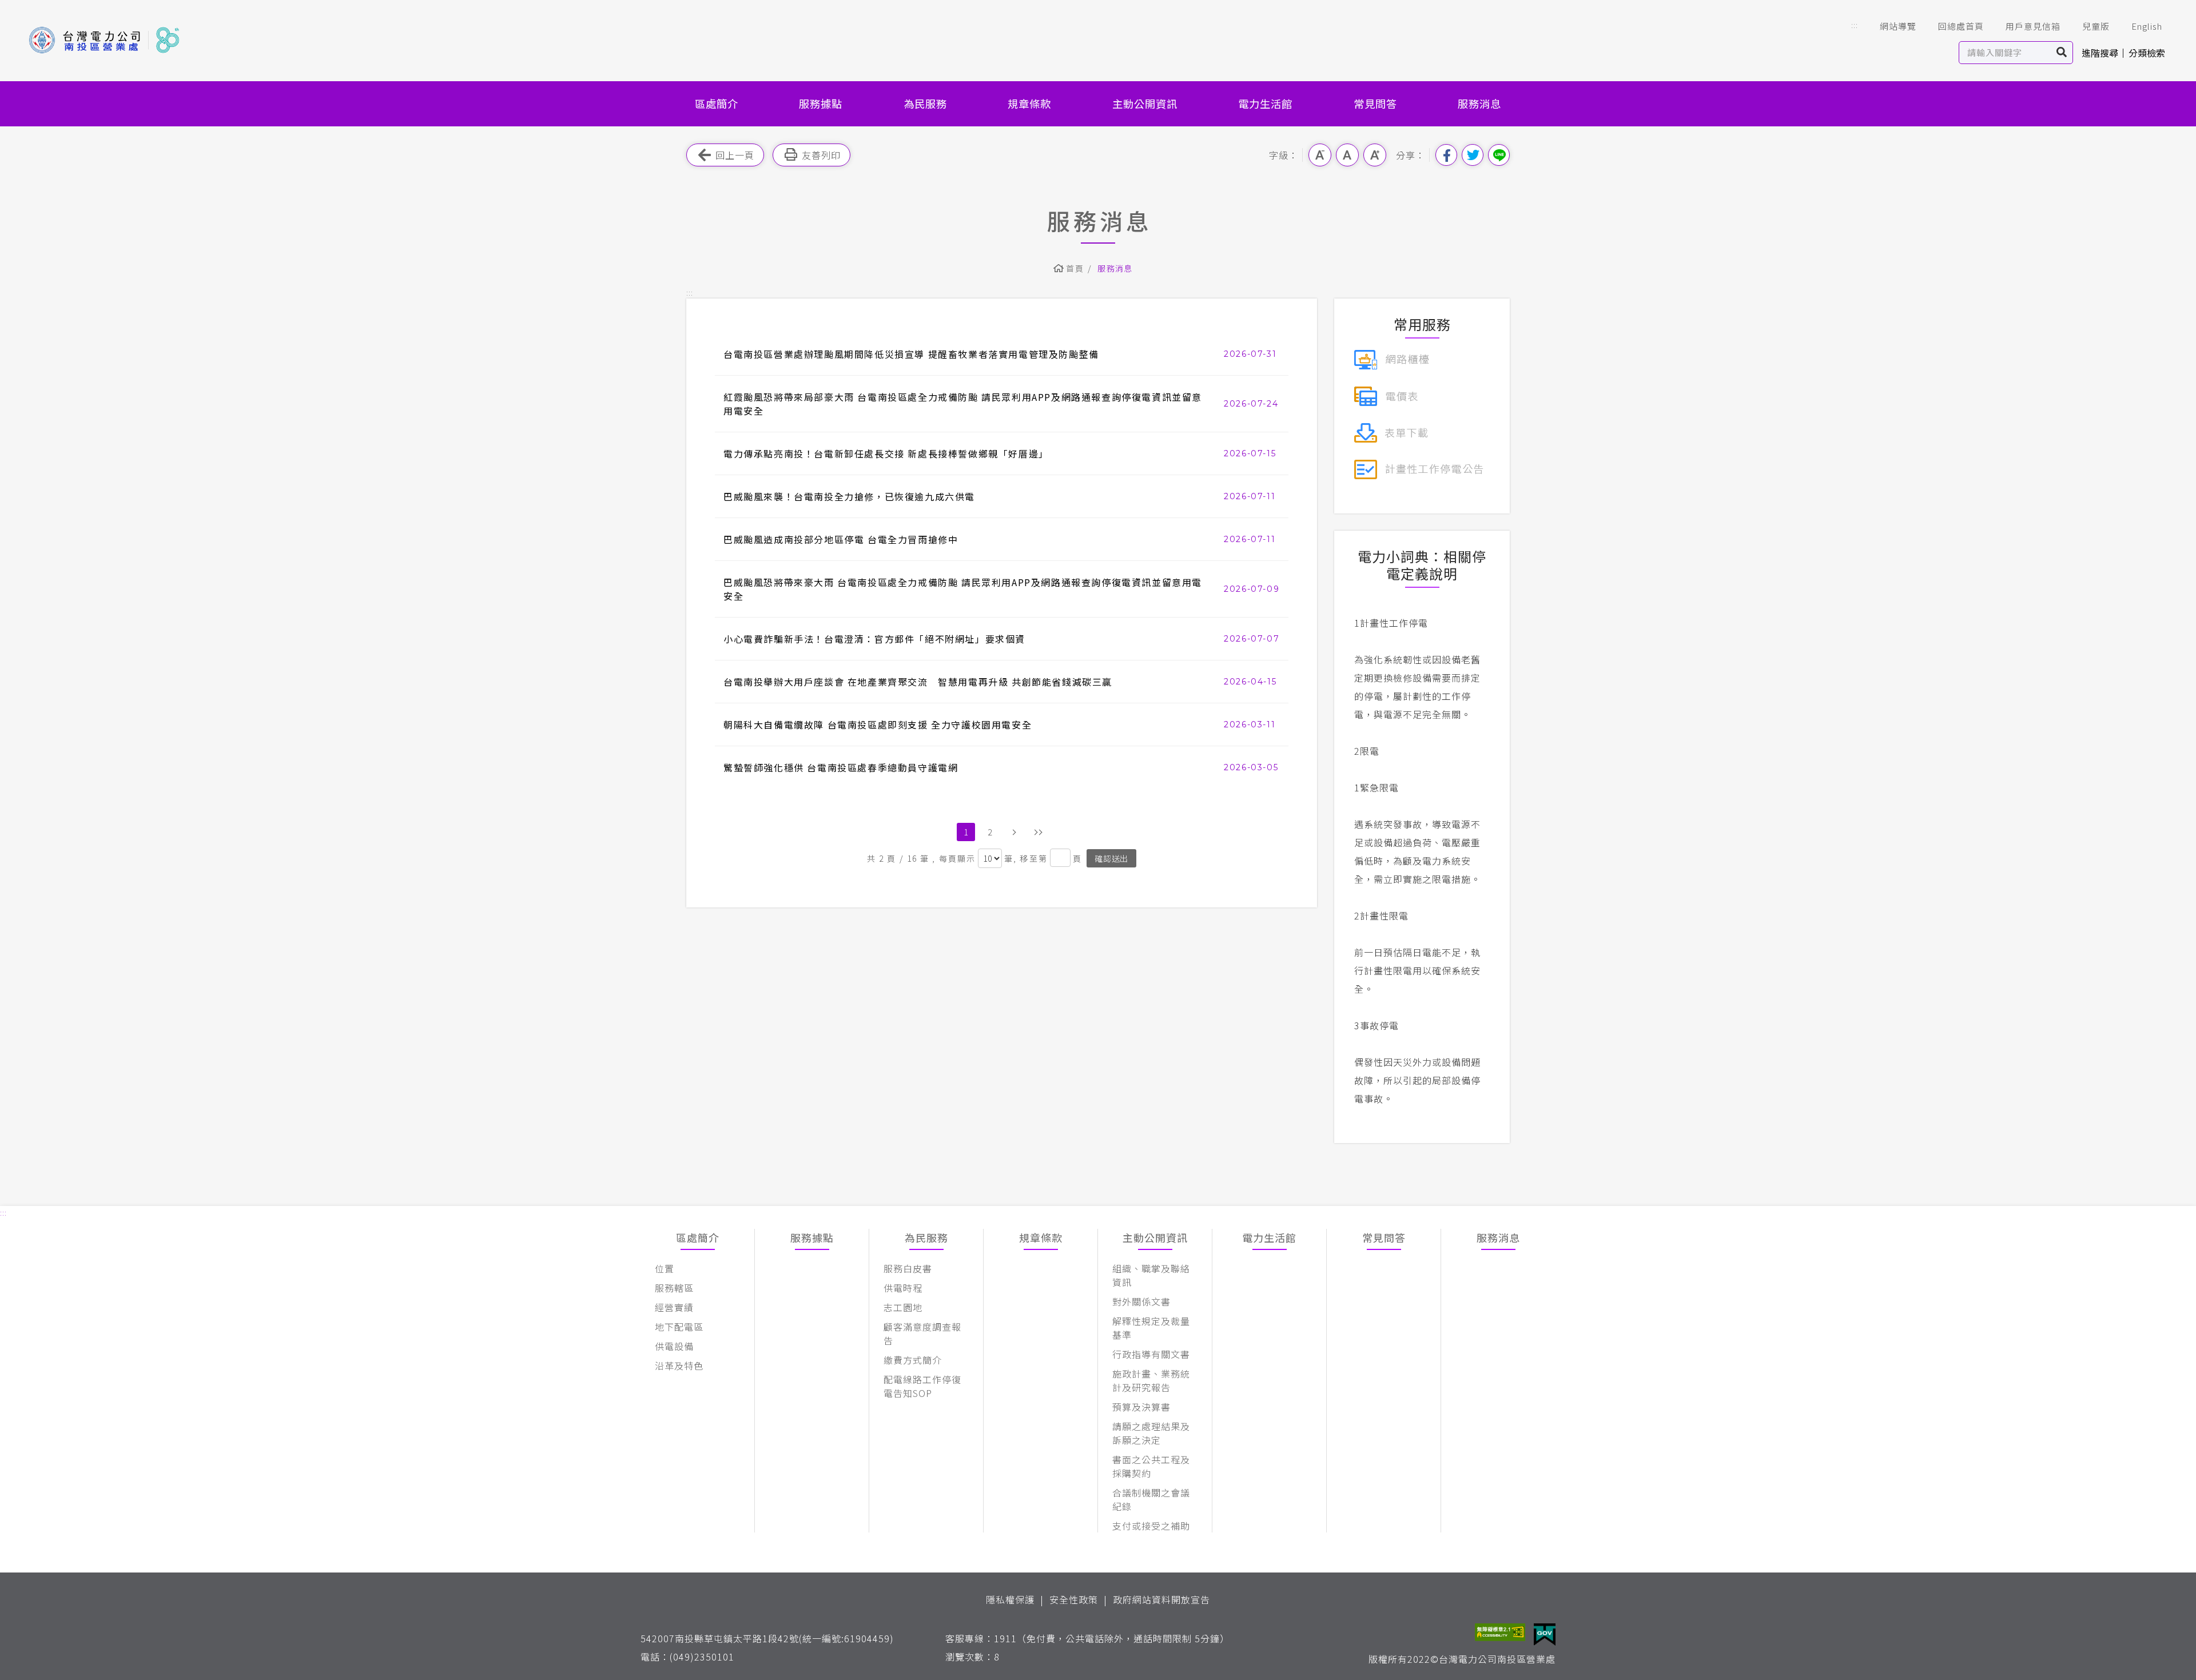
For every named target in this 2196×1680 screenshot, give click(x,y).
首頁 (1075, 268)
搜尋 (2062, 53)
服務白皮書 (908, 1268)
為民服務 (925, 103)
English (2147, 26)
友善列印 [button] (821, 155)
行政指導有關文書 (1151, 1354)
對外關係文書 (1141, 1301)
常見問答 (1375, 103)
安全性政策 (1074, 1599)
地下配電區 (679, 1327)
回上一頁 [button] (735, 155)
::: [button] (1855, 25)
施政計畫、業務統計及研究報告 (1151, 1380)
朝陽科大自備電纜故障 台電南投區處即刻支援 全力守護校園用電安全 (878, 724)
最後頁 (1038, 832)
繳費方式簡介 (913, 1360)
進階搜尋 (2100, 53)
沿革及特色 (679, 1366)
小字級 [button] (1320, 155)
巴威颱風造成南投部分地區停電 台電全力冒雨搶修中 (841, 539)
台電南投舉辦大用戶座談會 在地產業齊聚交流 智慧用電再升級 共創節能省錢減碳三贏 (918, 682)
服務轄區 (674, 1288)
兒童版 (2096, 26)
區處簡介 (717, 103)
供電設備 (674, 1346)
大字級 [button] (1375, 155)
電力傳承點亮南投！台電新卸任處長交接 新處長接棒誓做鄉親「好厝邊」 (886, 453)
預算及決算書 (1141, 1407)
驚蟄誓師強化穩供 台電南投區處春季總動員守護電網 (841, 767)
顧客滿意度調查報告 (922, 1333)
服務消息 (1479, 103)
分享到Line (1499, 155)
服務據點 (821, 103)
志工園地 (903, 1307)
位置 (665, 1268)
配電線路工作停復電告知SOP (922, 1386)
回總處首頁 (1961, 26)
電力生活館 (1265, 103)
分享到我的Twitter (1473, 155)
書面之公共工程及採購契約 (1151, 1466)
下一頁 (1014, 832)
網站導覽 (1898, 26)
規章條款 (1029, 103)
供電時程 (903, 1288)
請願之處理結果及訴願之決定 (1151, 1433)
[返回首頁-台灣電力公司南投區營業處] (104, 40)
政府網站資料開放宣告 (1161, 1599)
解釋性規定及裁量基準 (1151, 1328)
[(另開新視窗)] (1392, 358)
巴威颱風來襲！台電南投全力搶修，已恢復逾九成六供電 (849, 496)
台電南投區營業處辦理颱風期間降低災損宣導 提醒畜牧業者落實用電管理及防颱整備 (911, 354)
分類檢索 (2147, 53)
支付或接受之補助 (1151, 1526)
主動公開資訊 (1145, 103)
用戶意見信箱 (2033, 26)
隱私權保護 (1010, 1599)
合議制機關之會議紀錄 (1151, 1499)
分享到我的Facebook (1446, 155)
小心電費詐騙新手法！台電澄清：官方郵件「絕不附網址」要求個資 (874, 639)
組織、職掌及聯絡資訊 (1151, 1275)
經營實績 (674, 1307)
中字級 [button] (1347, 155)
